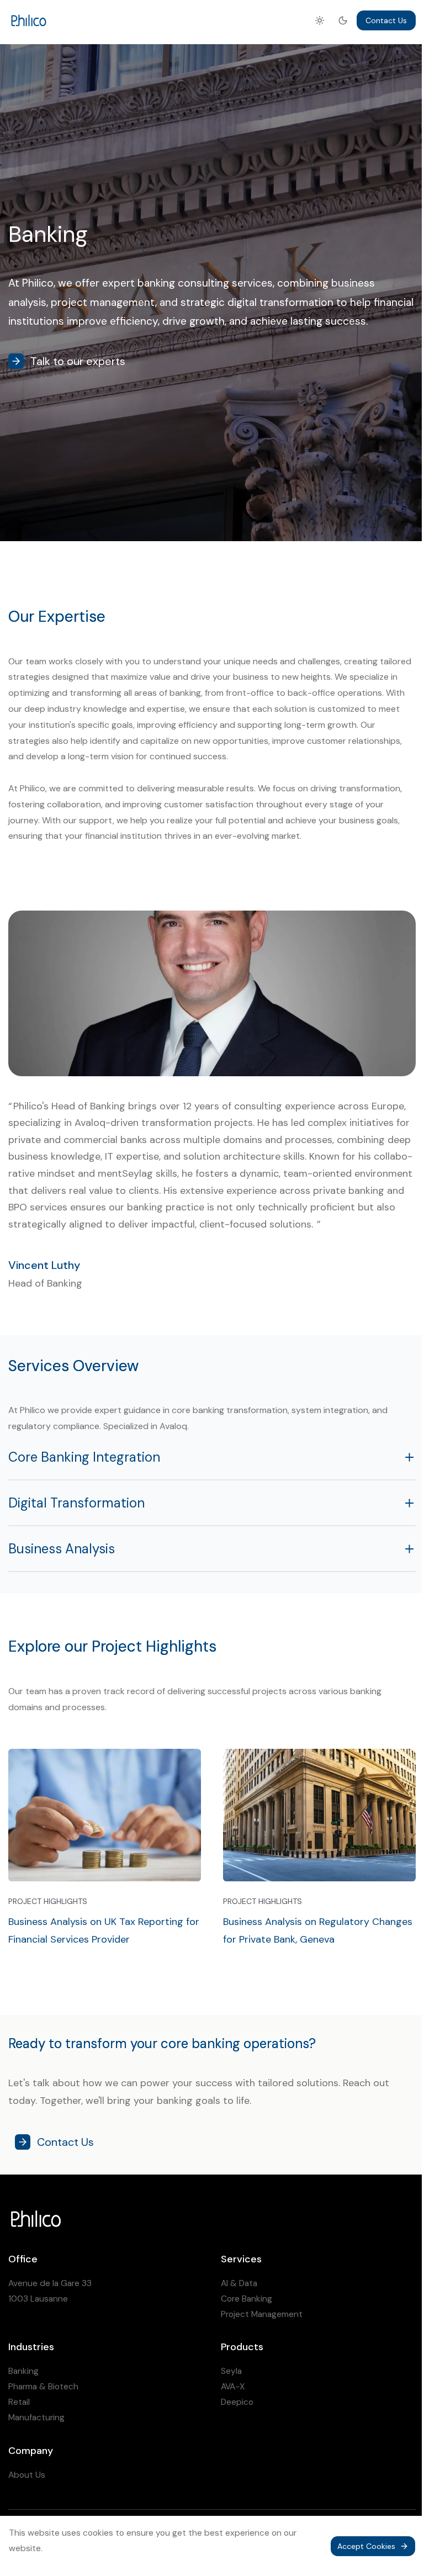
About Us (27, 2475)
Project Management (262, 2314)
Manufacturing (36, 2418)
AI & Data (239, 2283)
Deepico (237, 2402)
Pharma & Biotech (43, 2387)
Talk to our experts (78, 361)
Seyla (231, 2371)
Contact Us (386, 20)
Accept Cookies (366, 2546)
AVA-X (233, 2387)
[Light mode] (320, 20)
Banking (23, 2371)
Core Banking (247, 2299)
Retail (19, 2402)
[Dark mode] (343, 20)
